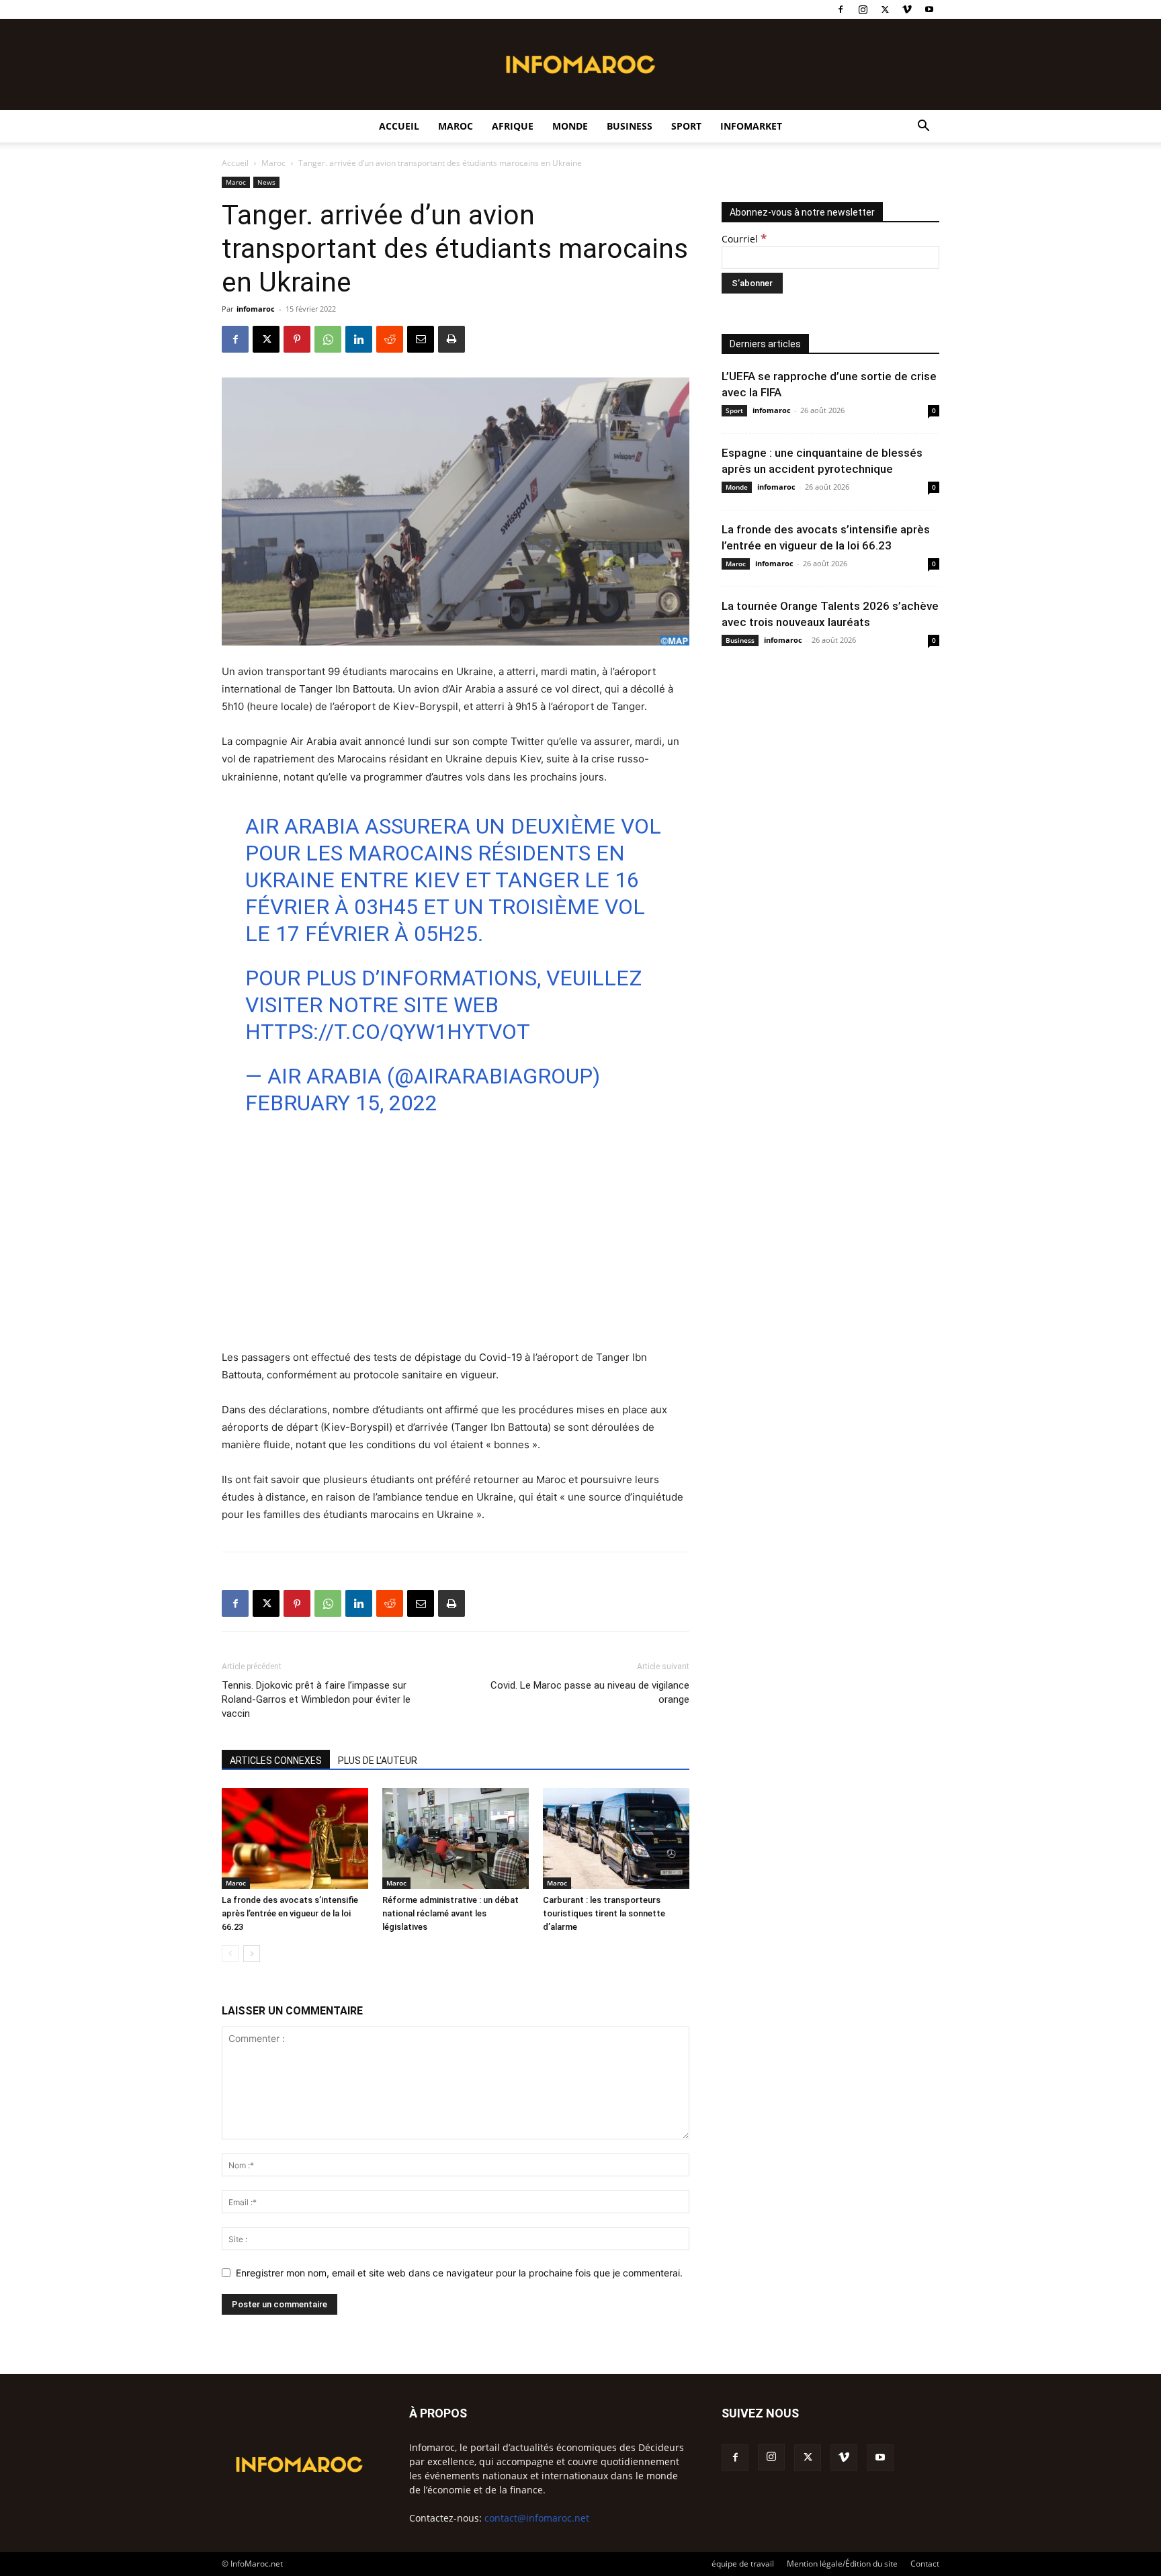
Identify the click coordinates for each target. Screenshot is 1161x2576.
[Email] (421, 339)
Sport (686, 126)
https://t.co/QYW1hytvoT (388, 1032)
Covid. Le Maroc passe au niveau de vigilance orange (590, 1692)
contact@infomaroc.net (537, 2518)
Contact (925, 2564)
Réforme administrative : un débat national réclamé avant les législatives (450, 1913)
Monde (570, 126)
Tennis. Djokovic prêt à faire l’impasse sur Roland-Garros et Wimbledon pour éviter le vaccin (316, 1699)
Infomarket (751, 126)
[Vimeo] (907, 9)
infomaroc (256, 309)
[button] (923, 127)
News (266, 182)
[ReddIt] (390, 339)
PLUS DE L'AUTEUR (378, 1761)
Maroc (456, 126)
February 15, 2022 (341, 1103)
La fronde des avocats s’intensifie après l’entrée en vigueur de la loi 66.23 (290, 1913)
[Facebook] (841, 9)
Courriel (744, 239)
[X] (885, 9)
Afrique (513, 126)
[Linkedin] (359, 339)
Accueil (399, 126)
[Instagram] (863, 9)
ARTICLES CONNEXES (276, 1761)
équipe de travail (743, 2564)
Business (630, 126)
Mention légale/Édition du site (842, 2564)
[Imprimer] (451, 339)
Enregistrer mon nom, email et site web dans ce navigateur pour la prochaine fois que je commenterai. (459, 2273)
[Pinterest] (297, 339)
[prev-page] (230, 1954)
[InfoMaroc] (580, 64)
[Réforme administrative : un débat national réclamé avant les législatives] (456, 1838)
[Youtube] (929, 9)
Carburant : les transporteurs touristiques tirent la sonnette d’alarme (604, 1913)
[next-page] (252, 1954)
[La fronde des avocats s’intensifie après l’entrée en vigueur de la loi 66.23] (295, 1838)
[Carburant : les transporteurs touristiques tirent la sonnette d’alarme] (616, 1838)
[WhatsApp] (328, 339)
